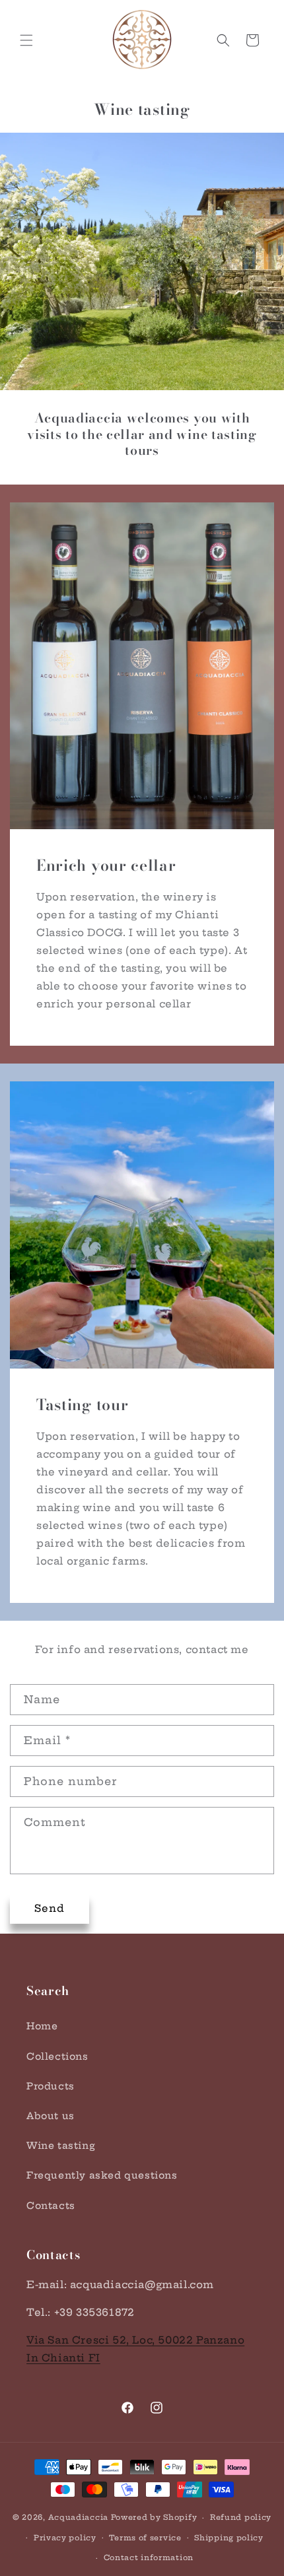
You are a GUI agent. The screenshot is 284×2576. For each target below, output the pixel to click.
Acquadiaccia (78, 2517)
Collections (57, 2056)
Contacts (51, 2206)
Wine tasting (61, 2146)
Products (51, 2086)
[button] (26, 40)
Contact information (149, 2558)
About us (51, 2116)
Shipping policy (229, 2538)
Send (50, 1908)
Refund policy (241, 2517)
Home (42, 2026)
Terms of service (145, 2538)
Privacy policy (65, 2538)
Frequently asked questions (102, 2175)
